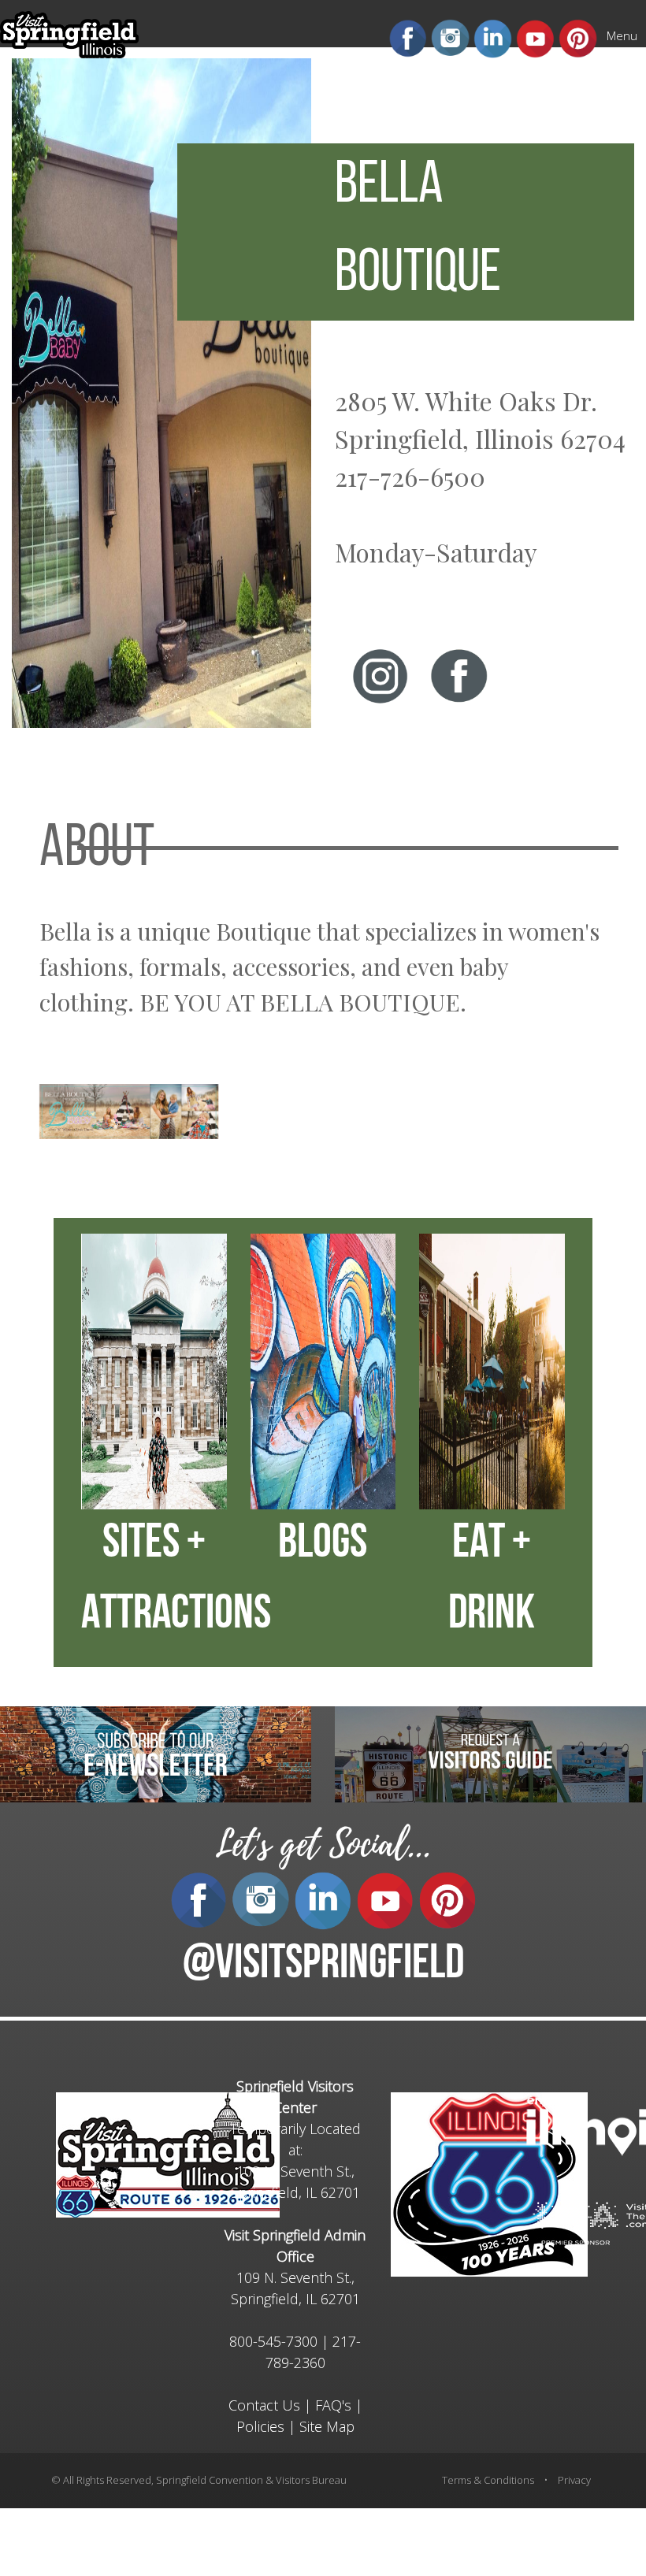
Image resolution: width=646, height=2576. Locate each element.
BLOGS (323, 1545)
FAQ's (333, 2405)
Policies (260, 2426)
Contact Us (264, 2405)
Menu (622, 35)
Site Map (327, 2426)
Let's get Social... (323, 1845)
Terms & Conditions (488, 2480)
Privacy (574, 2480)
